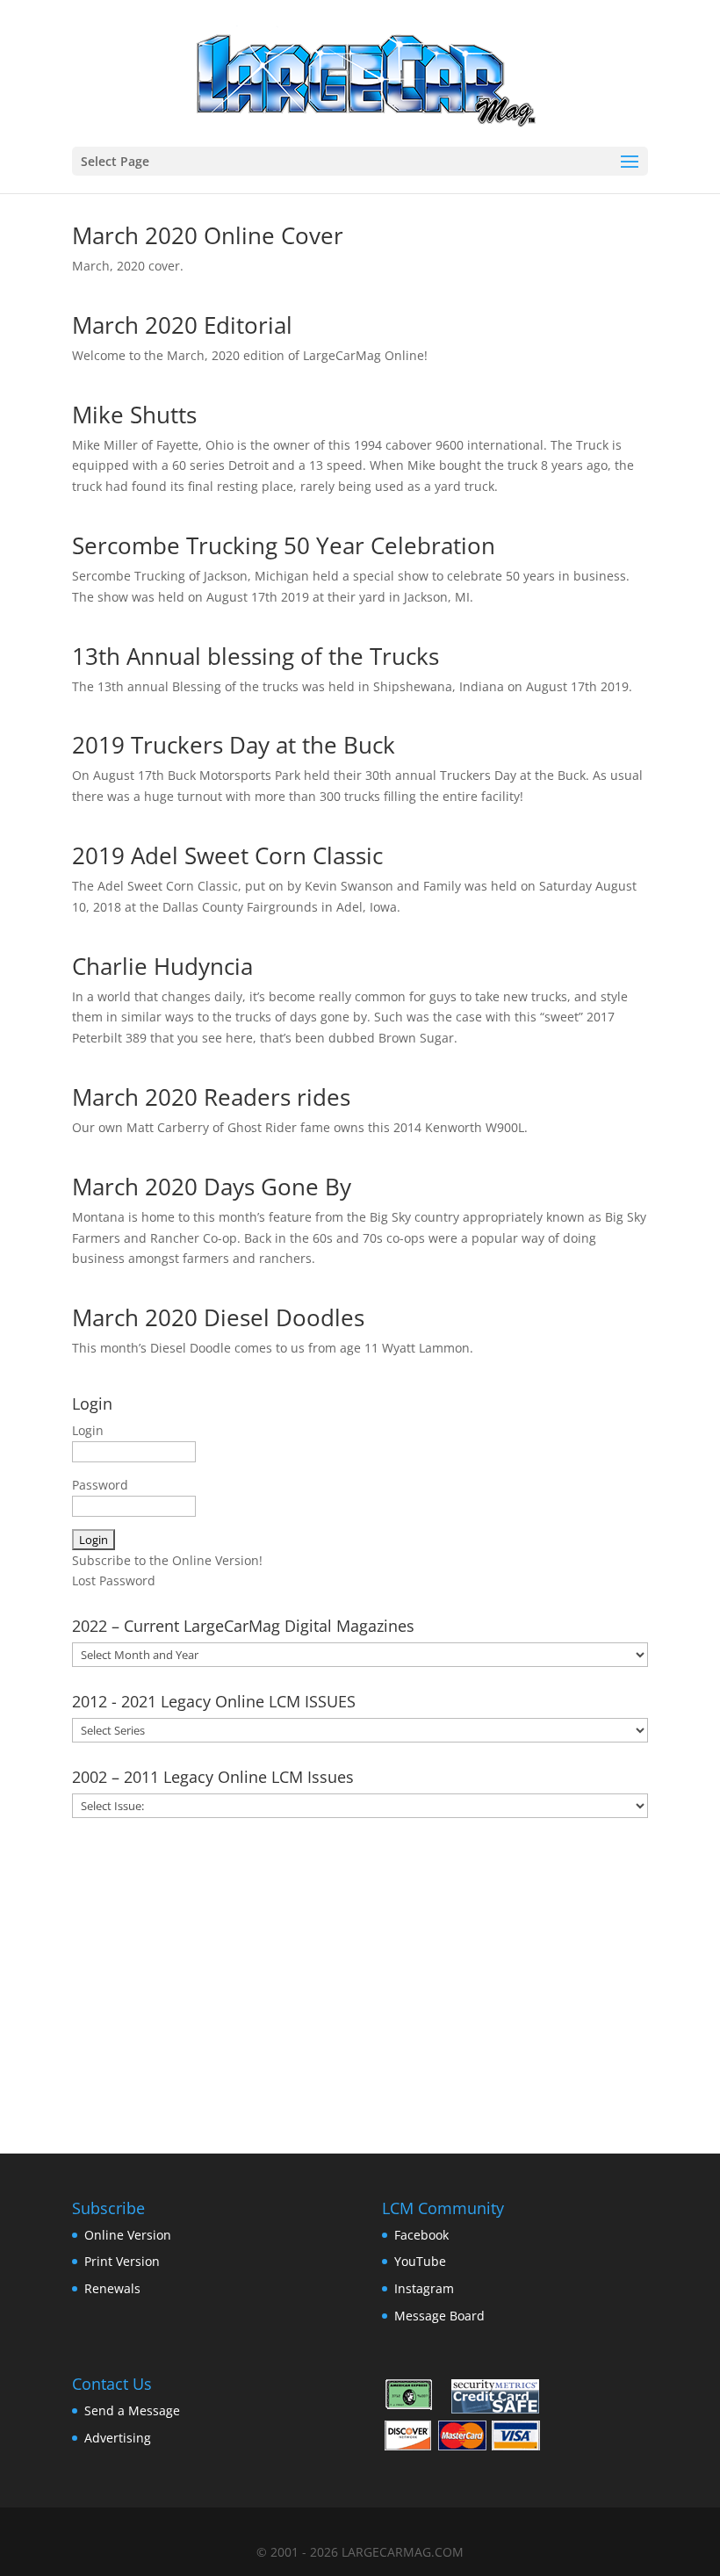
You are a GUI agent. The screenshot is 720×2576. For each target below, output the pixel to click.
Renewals (112, 2288)
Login (88, 1430)
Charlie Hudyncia (162, 966)
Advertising (118, 2438)
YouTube (420, 2261)
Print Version (122, 2261)
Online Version (128, 2235)
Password (100, 1485)
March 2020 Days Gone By (212, 1187)
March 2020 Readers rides (211, 1097)
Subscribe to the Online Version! (167, 1560)
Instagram (424, 2288)
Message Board (439, 2316)
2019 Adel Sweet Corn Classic (227, 855)
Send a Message (132, 2410)
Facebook (421, 2235)
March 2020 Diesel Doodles (218, 1317)
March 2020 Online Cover (208, 235)
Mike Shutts (134, 415)
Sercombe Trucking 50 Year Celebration (284, 545)
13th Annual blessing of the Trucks (256, 656)
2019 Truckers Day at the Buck (234, 745)
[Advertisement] (360, 1980)
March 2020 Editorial (182, 325)
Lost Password (114, 1580)
